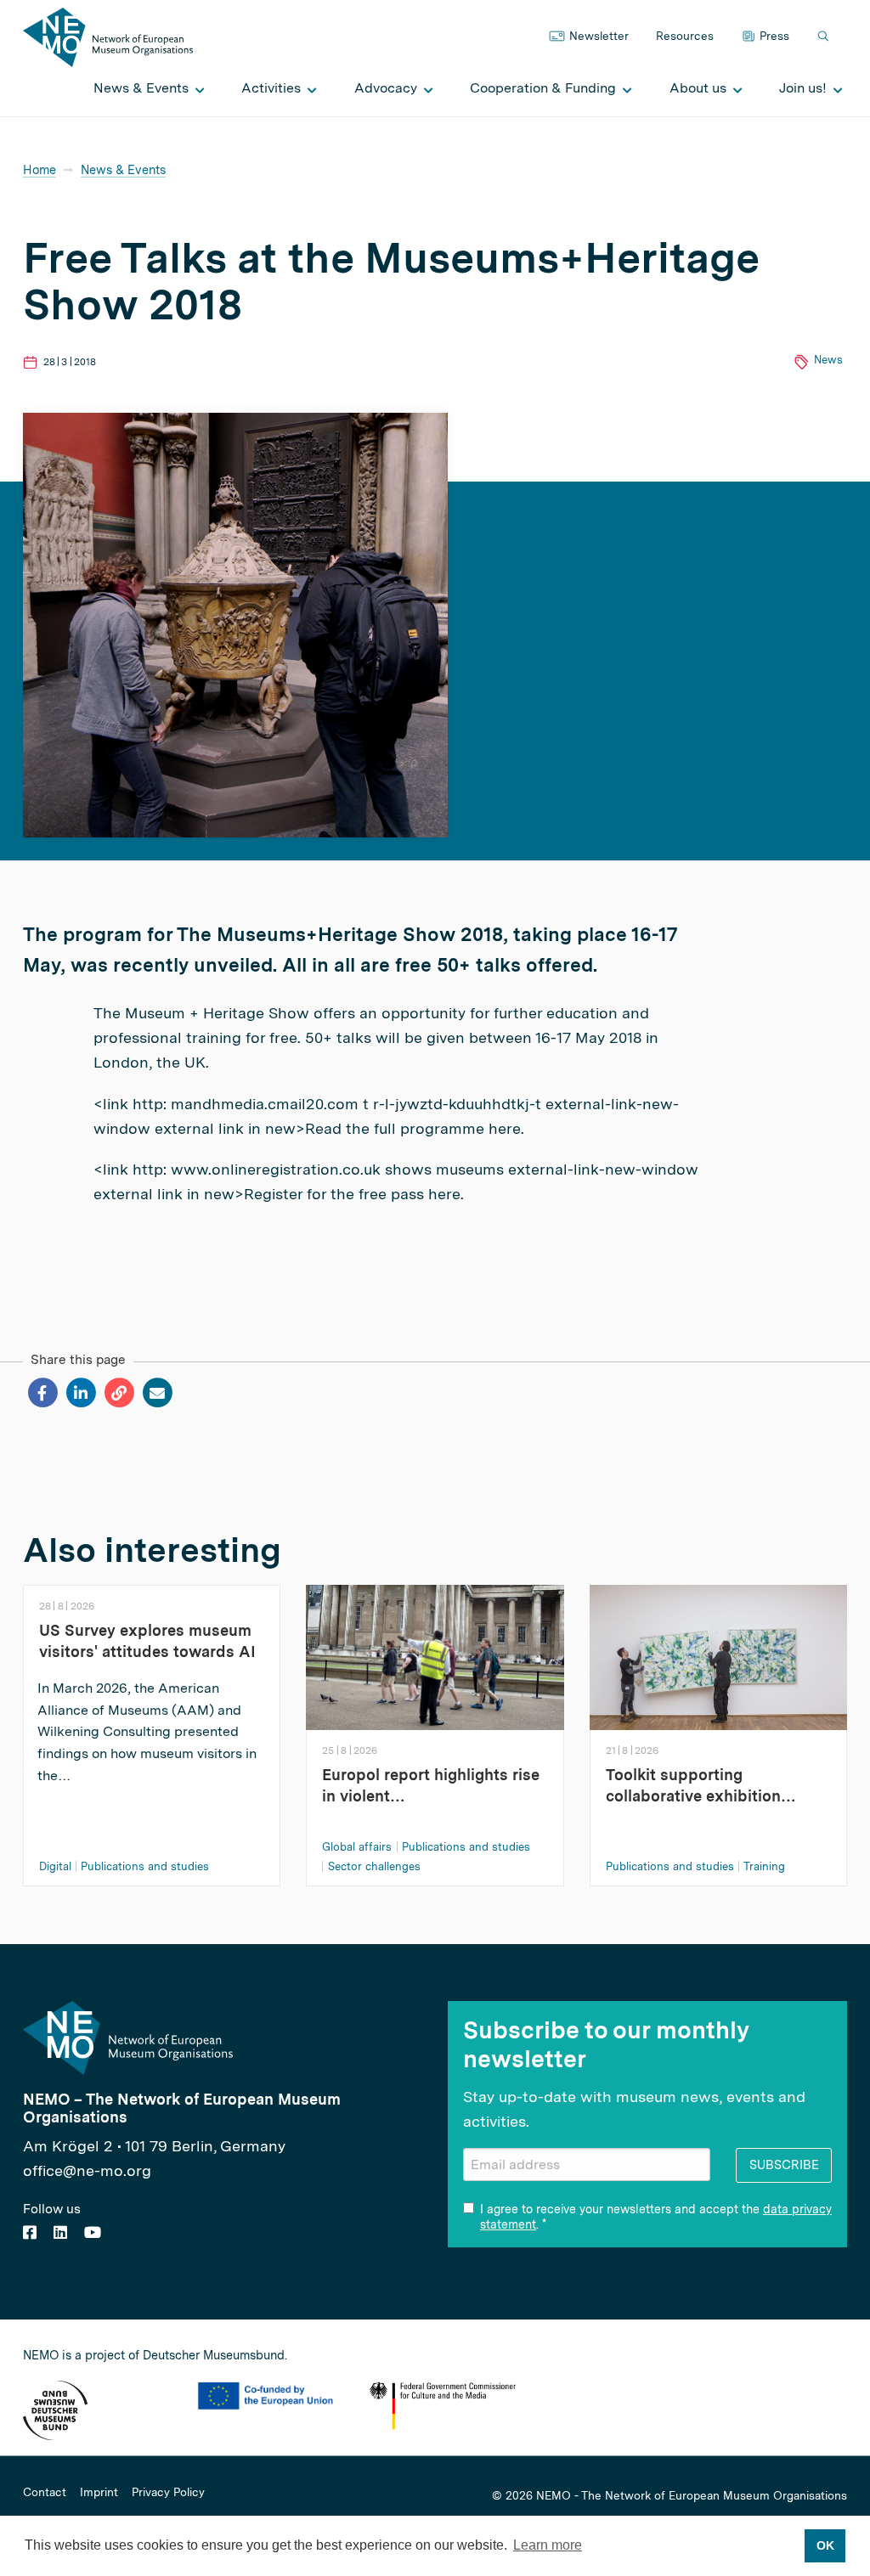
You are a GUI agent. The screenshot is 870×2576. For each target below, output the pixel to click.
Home (40, 169)
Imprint (99, 2493)
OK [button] (825, 2545)
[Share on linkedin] (80, 1393)
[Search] (825, 37)
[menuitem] (144, 88)
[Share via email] (157, 1393)
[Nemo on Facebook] (30, 2232)
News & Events (123, 169)
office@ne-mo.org (87, 2170)
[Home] (108, 36)
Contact (45, 2493)
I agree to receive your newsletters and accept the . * (656, 2217)
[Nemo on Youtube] (93, 2232)
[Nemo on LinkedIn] (60, 2232)
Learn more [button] (548, 2545)
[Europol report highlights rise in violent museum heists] (435, 1656)
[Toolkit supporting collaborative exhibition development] (718, 1656)
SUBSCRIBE (784, 2165)
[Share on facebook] (42, 1393)
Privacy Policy (168, 2493)
